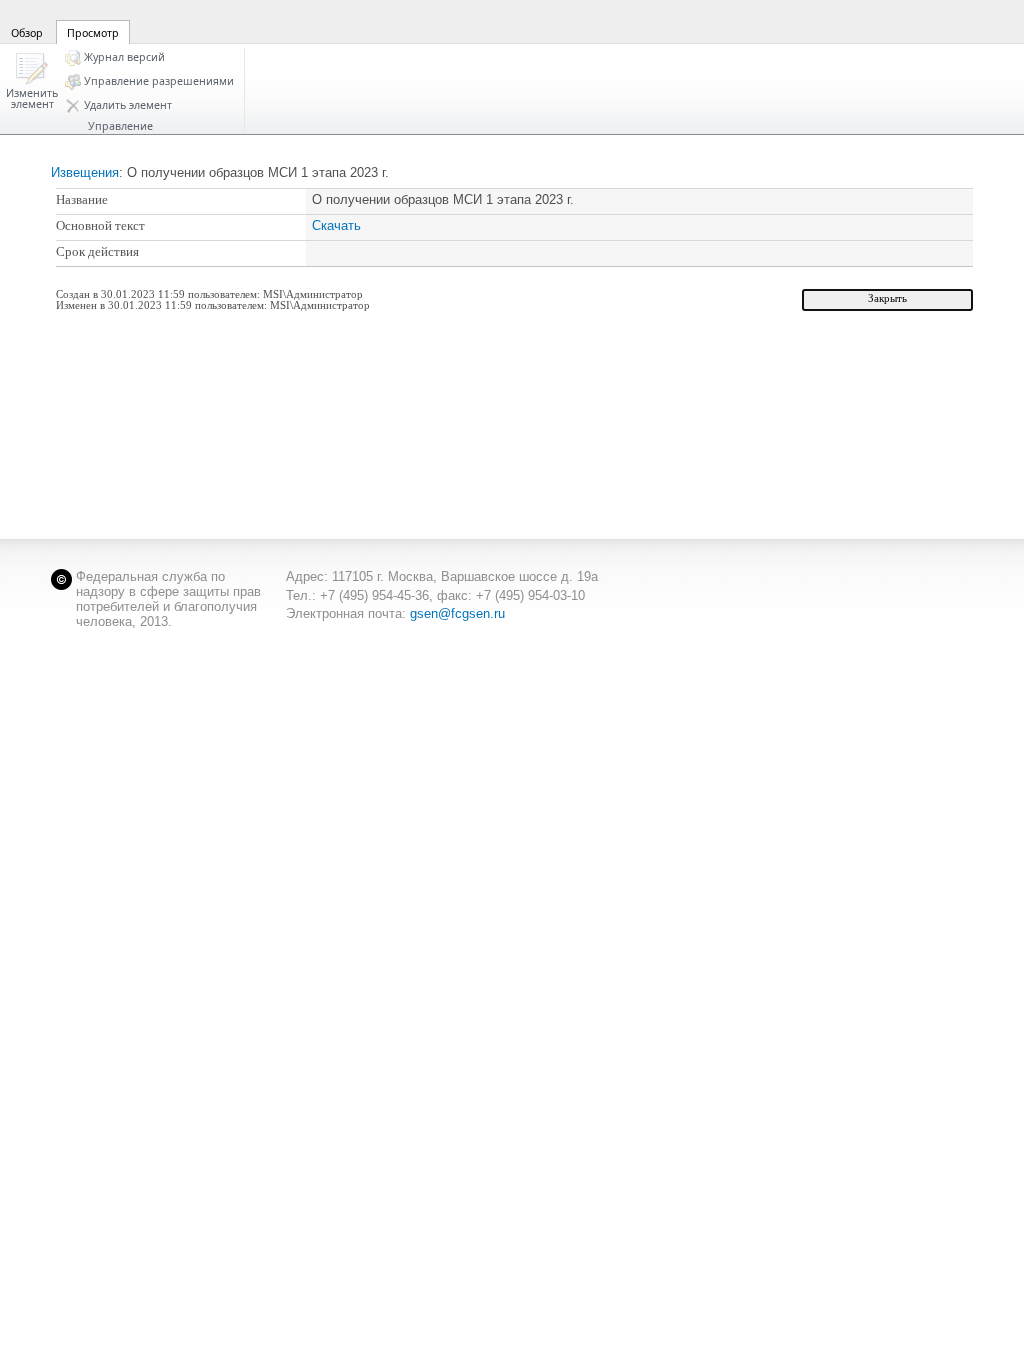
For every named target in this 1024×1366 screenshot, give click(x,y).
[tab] (27, 21)
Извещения (85, 172)
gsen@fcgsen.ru (457, 613)
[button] (32, 82)
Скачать (336, 225)
